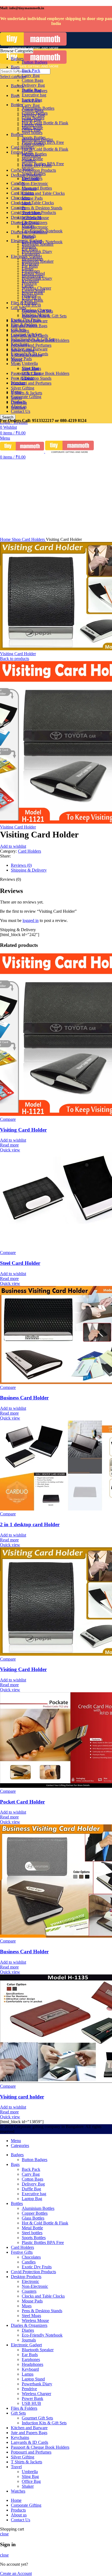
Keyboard (30, 264)
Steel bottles (32, 133)
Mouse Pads (32, 198)
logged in (31, 920)
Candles (29, 160)
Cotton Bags (32, 80)
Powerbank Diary (37, 278)
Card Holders (34, 539)
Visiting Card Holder (18, 654)
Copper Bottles (35, 113)
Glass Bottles (33, 118)
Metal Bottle (32, 128)
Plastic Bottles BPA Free (43, 142)
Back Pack (31, 71)
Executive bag (34, 95)
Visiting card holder (22, 2097)
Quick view (10, 1150)
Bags (15, 95)
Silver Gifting (23, 388)
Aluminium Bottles (38, 108)
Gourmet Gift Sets (37, 311)
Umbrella (30, 363)
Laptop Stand (33, 273)
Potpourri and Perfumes (31, 383)
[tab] (61, 865)
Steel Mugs (31, 213)
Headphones (32, 259)
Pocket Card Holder (22, 1802)
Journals (29, 236)
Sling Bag (30, 368)
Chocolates (20, 198)
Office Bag (31, 373)
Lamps (28, 269)
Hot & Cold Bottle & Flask (45, 149)
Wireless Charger (36, 288)
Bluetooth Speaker (38, 244)
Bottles (17, 134)
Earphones (31, 254)
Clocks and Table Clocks (32, 203)
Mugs (16, 364)
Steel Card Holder (20, 1263)
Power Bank (32, 293)
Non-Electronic (35, 227)
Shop (17, 539)
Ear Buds (30, 249)
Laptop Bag (32, 100)
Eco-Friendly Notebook (42, 231)
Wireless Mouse (35, 218)
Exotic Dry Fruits (37, 165)
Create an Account (16, 2573)
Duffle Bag (31, 90)
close (4, 2534)
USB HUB (31, 298)
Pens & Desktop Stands (42, 208)
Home (6, 539)
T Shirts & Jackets (27, 393)
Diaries (28, 226)
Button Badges (35, 62)
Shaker (28, 378)
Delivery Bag (33, 85)
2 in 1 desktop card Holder (30, 1524)
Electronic (30, 179)
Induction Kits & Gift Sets (44, 316)
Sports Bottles (34, 137)
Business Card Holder (24, 1398)
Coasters (29, 188)
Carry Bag (31, 105)
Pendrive (29, 283)
